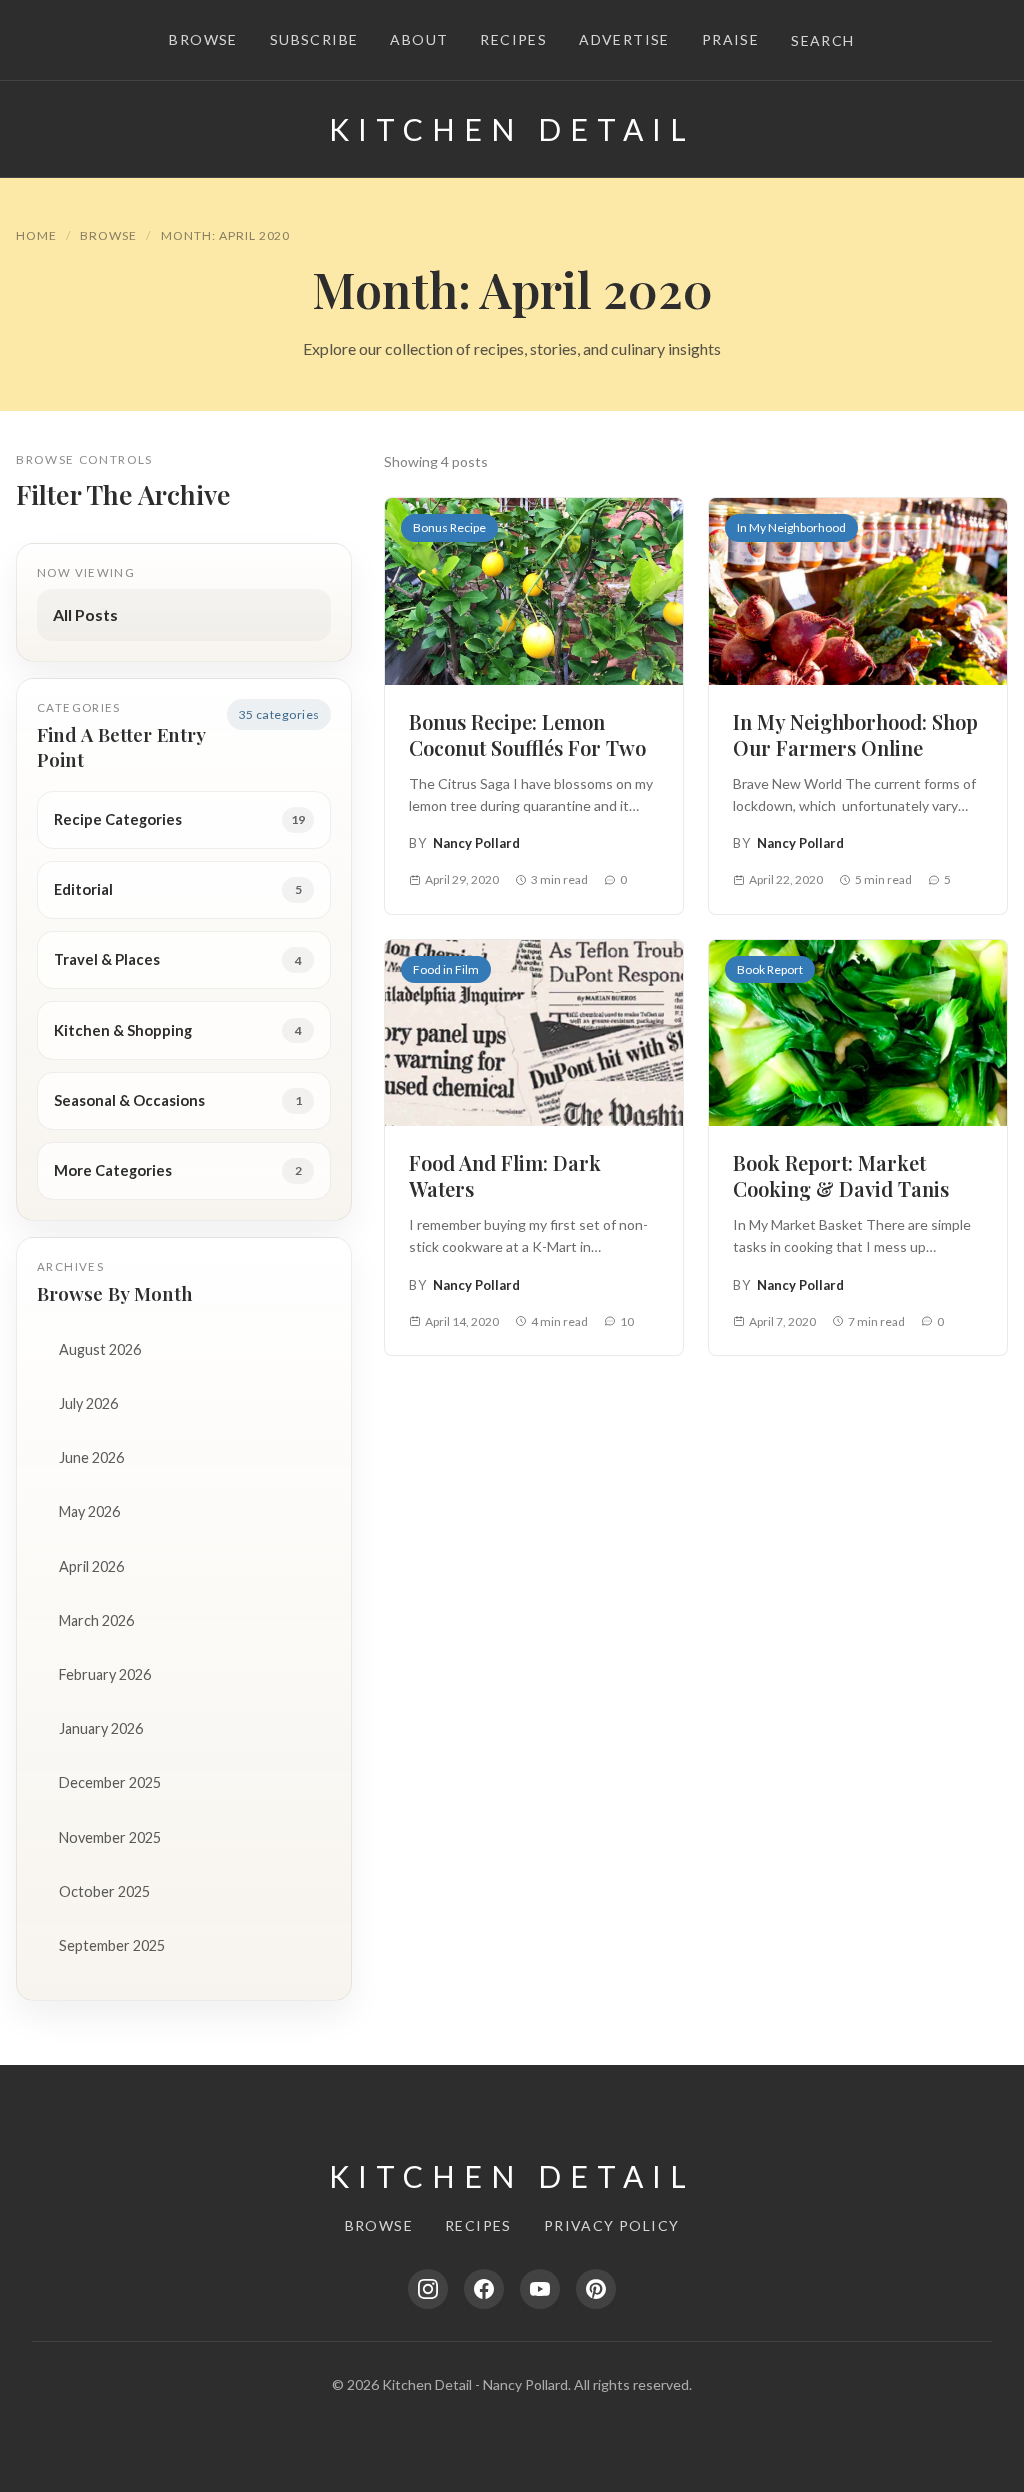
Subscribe (314, 39)
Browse (203, 39)
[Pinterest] (596, 2289)
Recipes (513, 39)
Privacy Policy (612, 2225)
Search (822, 40)
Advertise (624, 39)
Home (36, 235)
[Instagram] (428, 2289)
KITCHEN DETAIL (512, 129)
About (419, 39)
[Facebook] (484, 2289)
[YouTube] (540, 2289)
